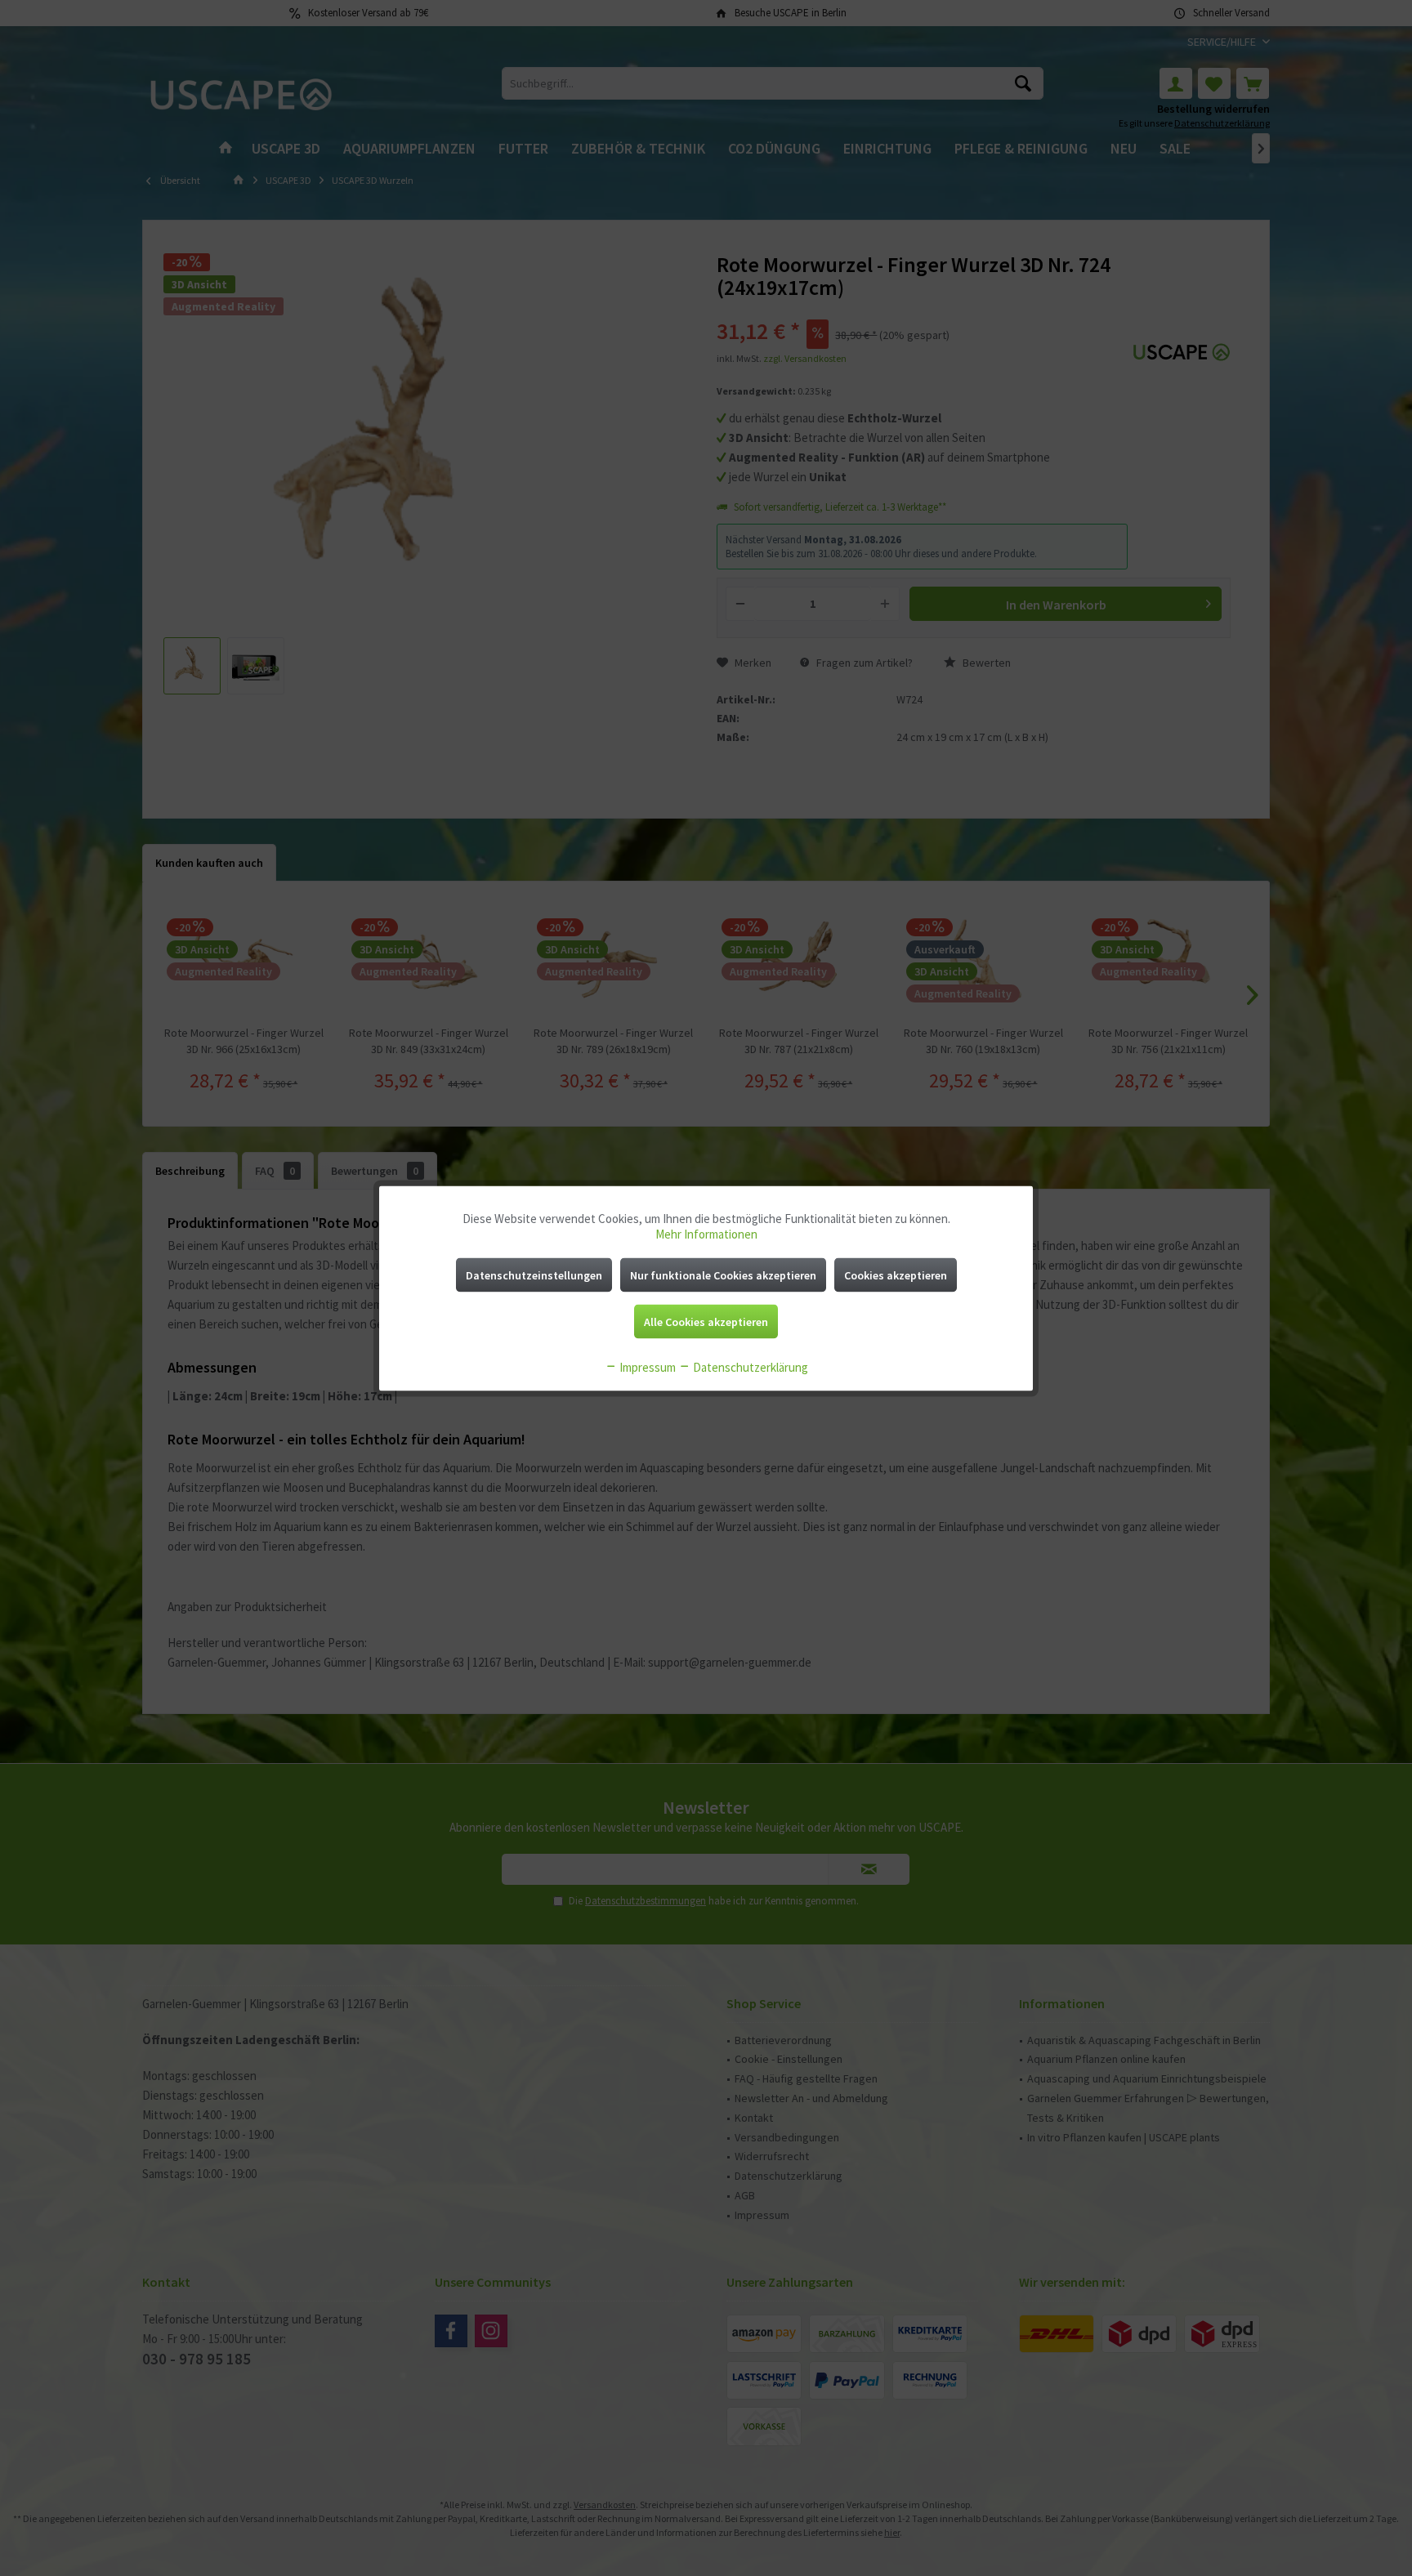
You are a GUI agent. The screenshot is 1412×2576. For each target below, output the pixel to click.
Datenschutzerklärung (749, 1366)
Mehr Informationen (706, 1233)
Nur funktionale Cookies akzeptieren (723, 1275)
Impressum (646, 1366)
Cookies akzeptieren (896, 1275)
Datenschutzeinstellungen (534, 1275)
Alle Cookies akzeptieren (706, 1321)
